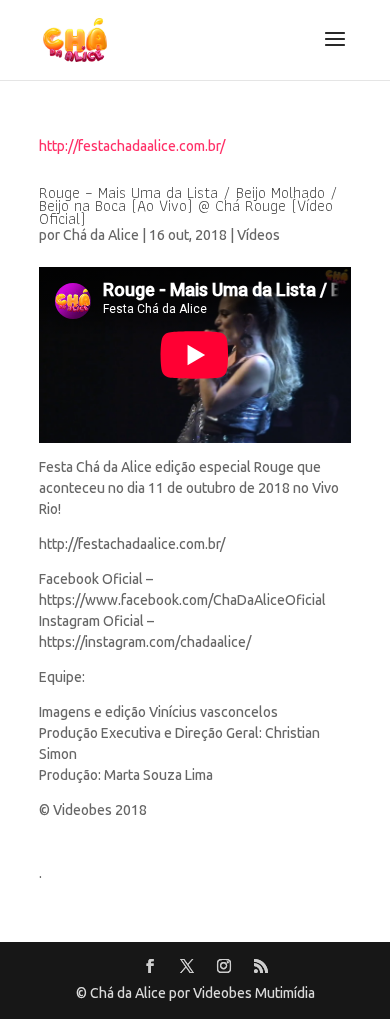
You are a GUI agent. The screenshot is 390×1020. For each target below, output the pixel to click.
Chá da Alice (101, 235)
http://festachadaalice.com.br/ (132, 146)
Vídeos (258, 235)
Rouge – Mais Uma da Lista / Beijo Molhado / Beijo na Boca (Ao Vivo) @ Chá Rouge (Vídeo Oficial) (188, 205)
